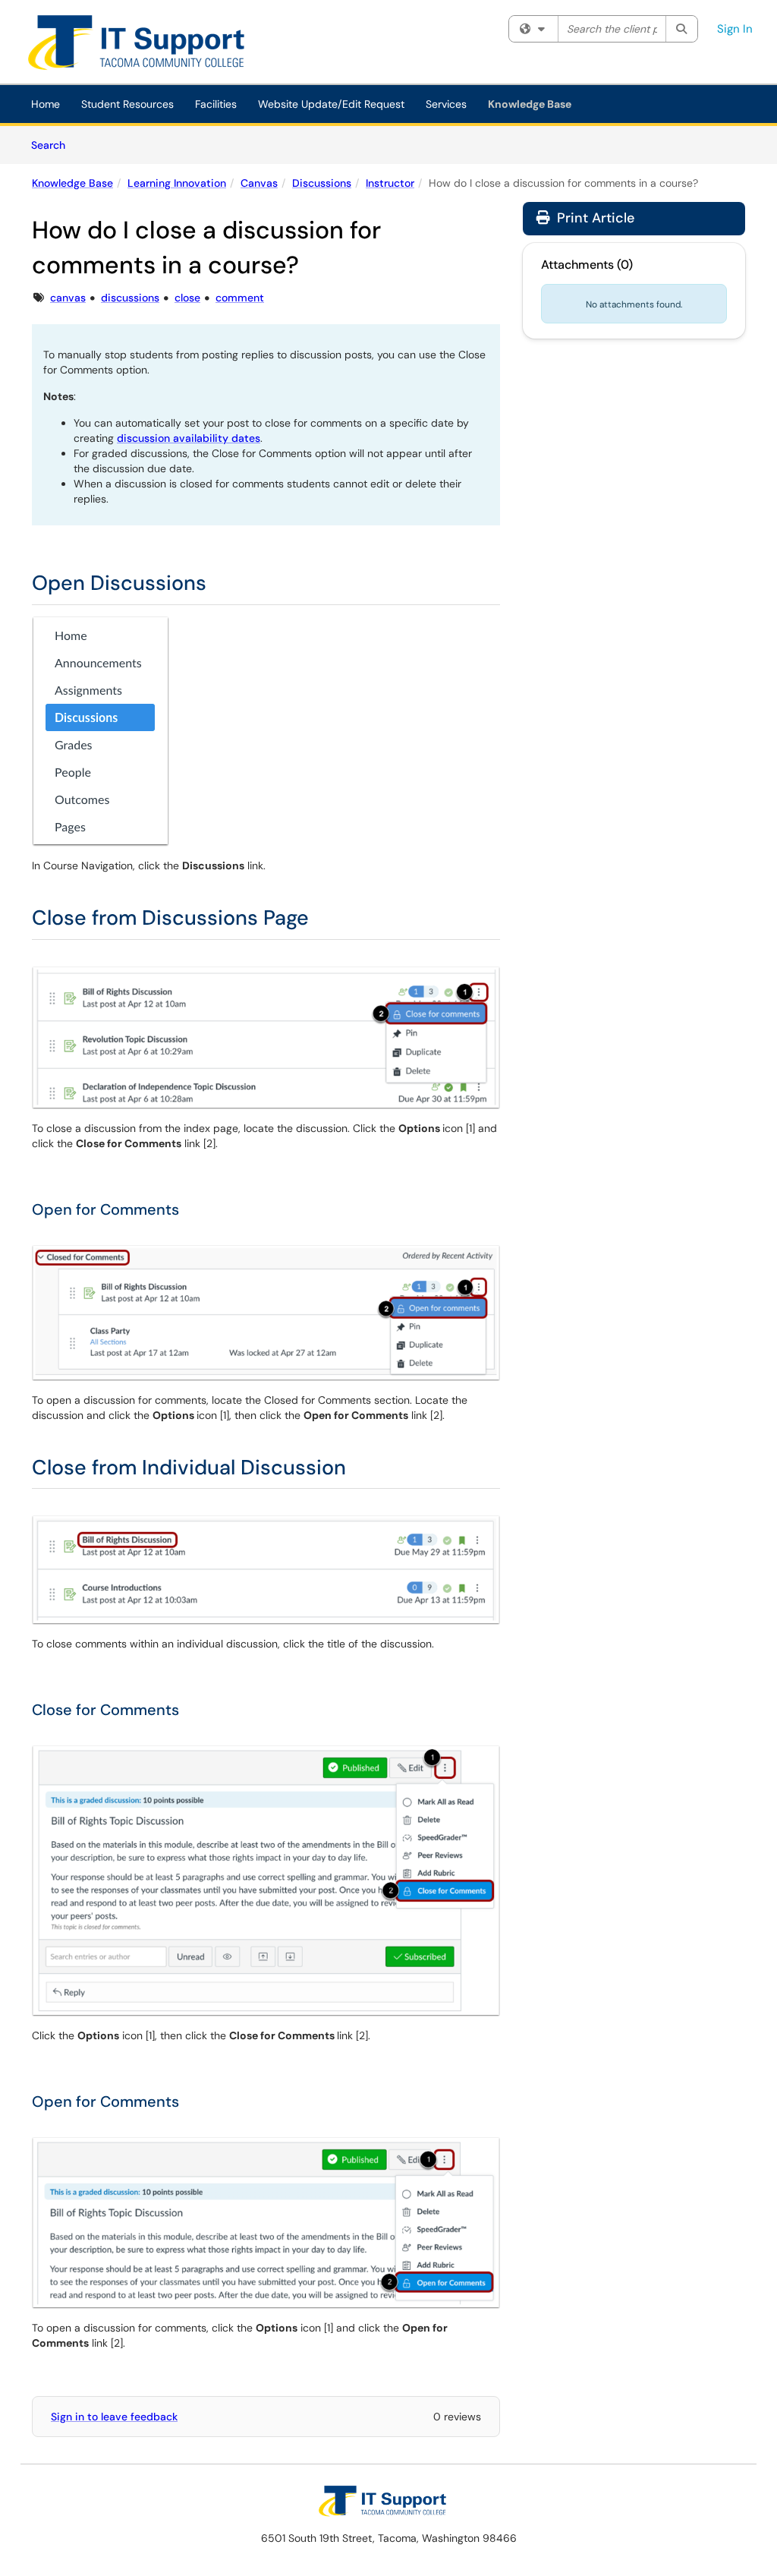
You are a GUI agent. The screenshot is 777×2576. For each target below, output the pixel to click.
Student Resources (127, 104)
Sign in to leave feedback (114, 2417)
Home (46, 104)
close (187, 298)
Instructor (390, 183)
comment (240, 298)
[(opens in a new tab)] (147, 46)
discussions (130, 298)
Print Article (594, 218)
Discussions (322, 183)
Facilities (216, 104)
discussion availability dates (189, 438)
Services (446, 104)
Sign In (735, 29)
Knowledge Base (530, 104)
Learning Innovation (177, 183)
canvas (68, 298)
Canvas (259, 183)
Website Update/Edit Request (331, 104)
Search (53, 145)
